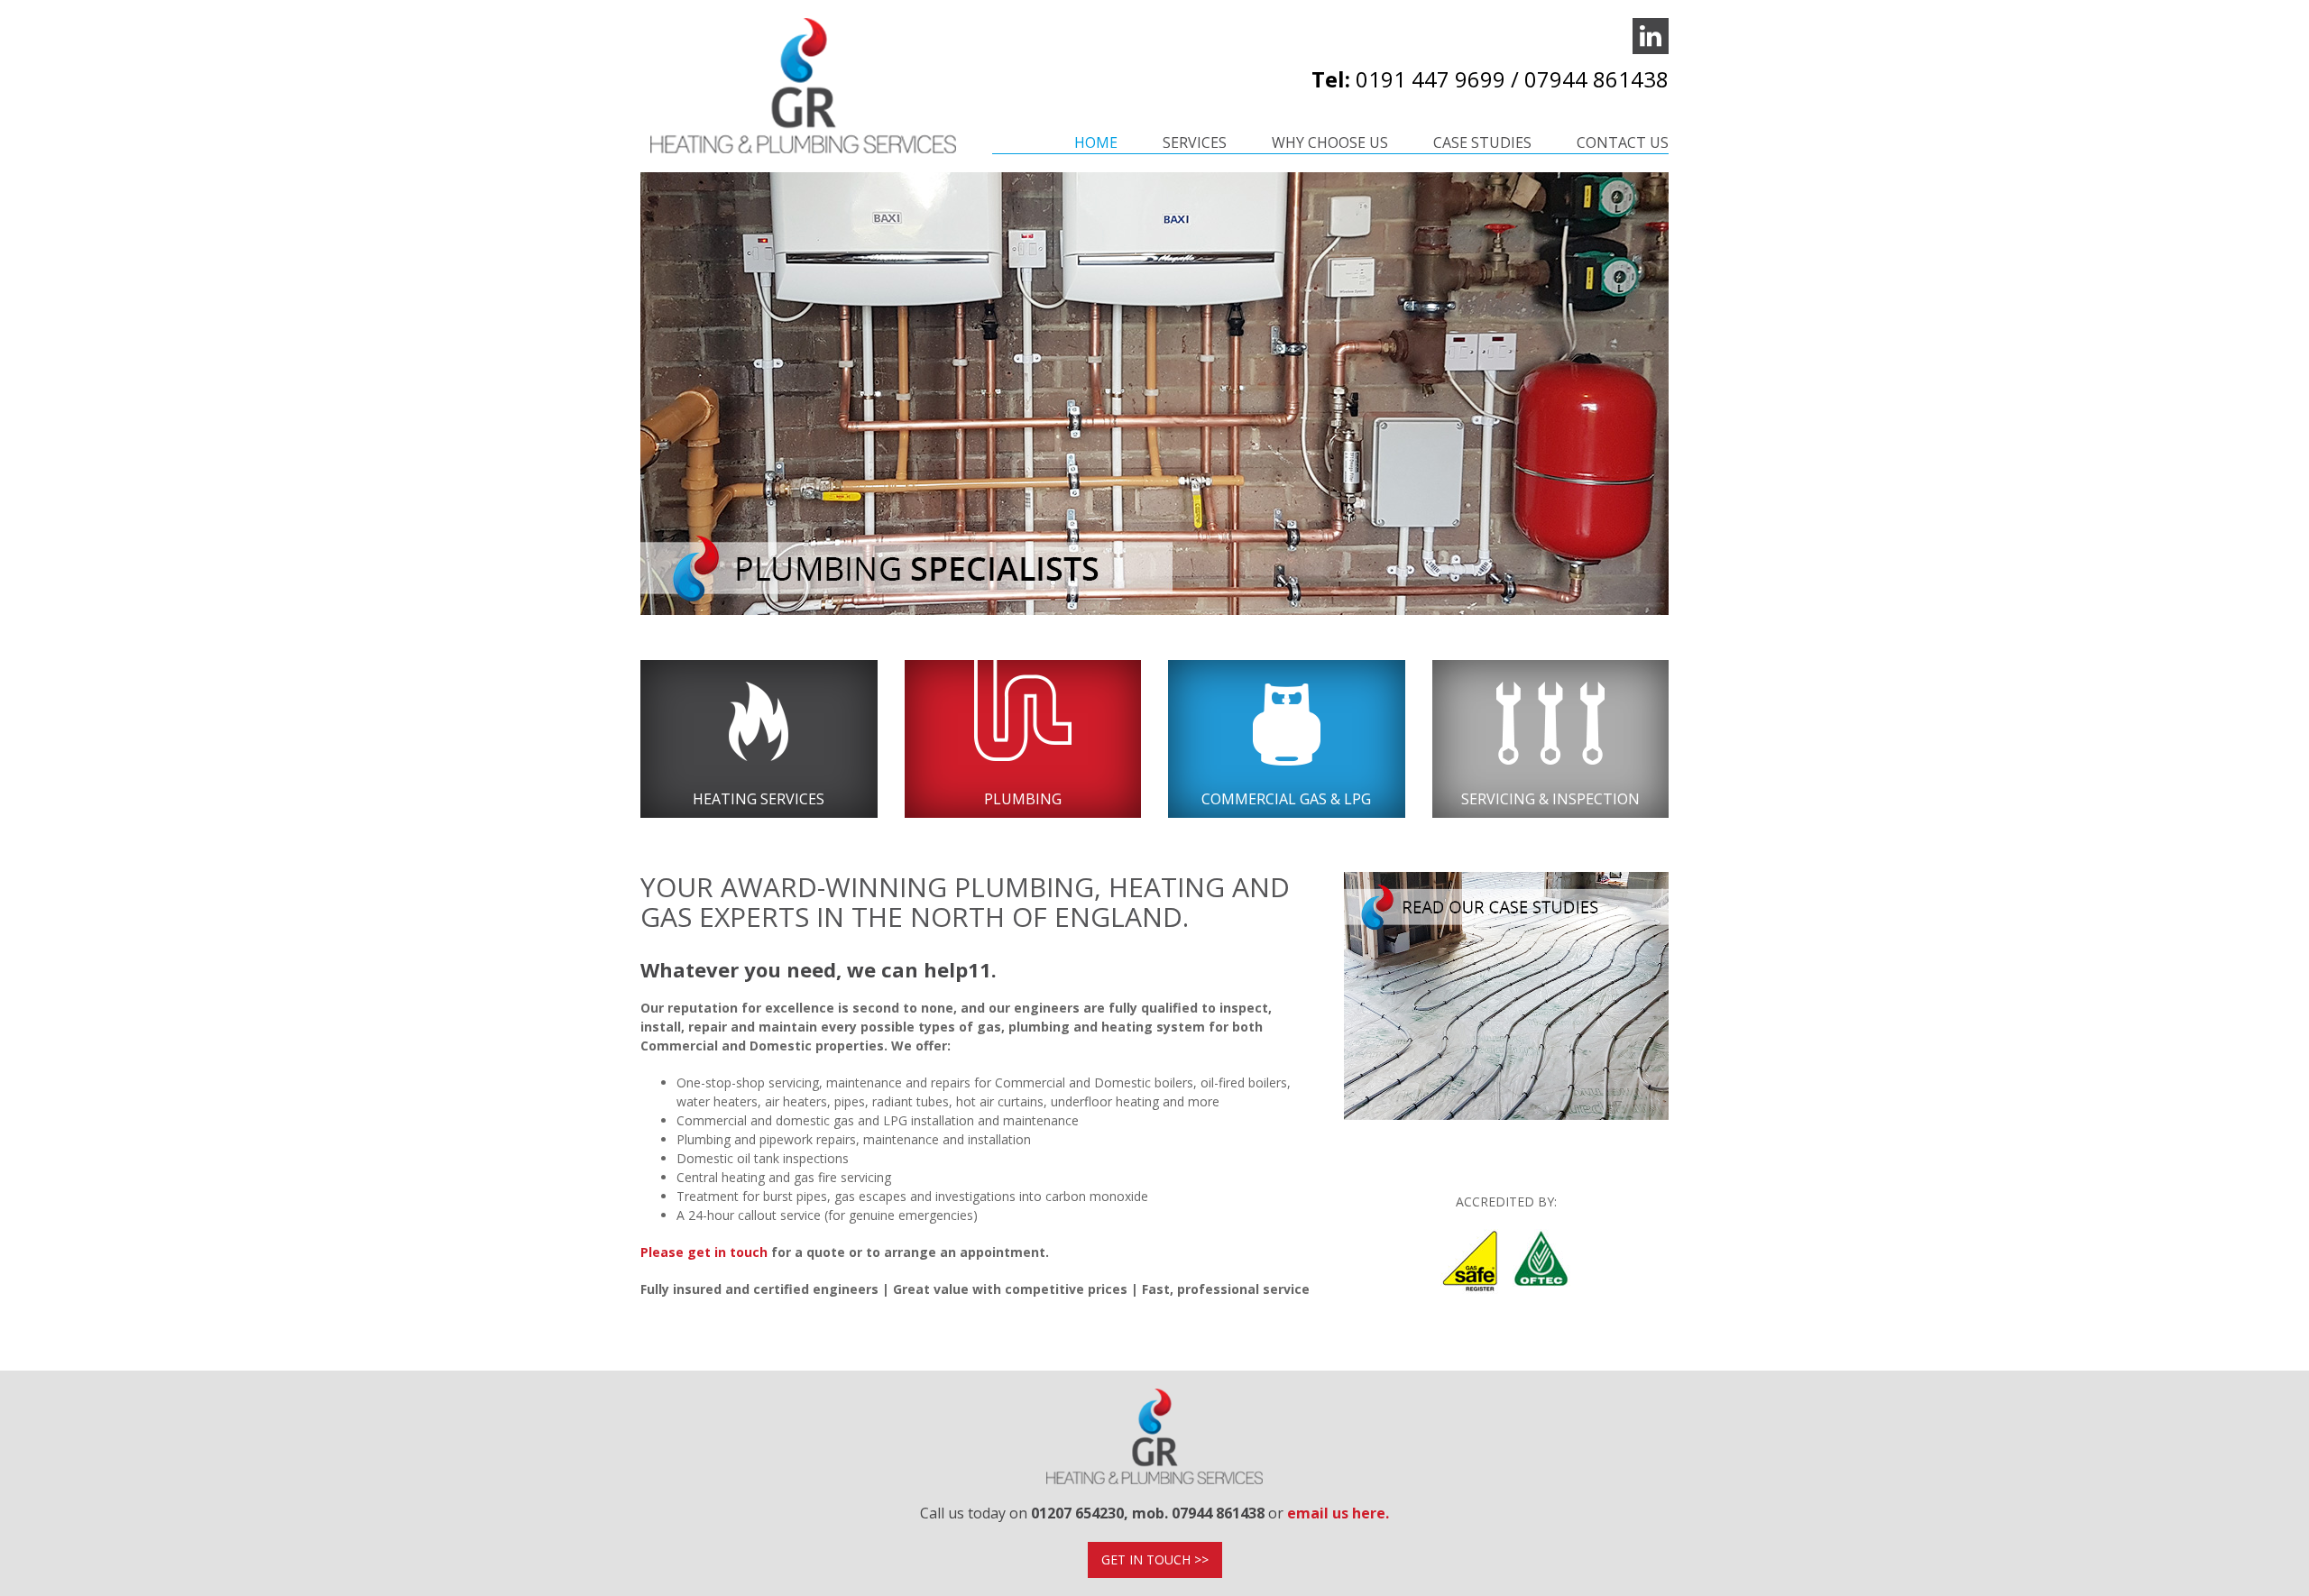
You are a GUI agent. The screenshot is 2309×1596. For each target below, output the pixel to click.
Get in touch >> (1155, 1559)
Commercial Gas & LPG (1286, 799)
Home (1096, 142)
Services (1195, 142)
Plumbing (1023, 799)
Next (1700, 417)
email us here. (1338, 1513)
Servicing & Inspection (1550, 799)
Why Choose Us (1330, 142)
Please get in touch (704, 1252)
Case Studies (1482, 142)
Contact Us (1623, 142)
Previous (613, 417)
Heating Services (759, 799)
